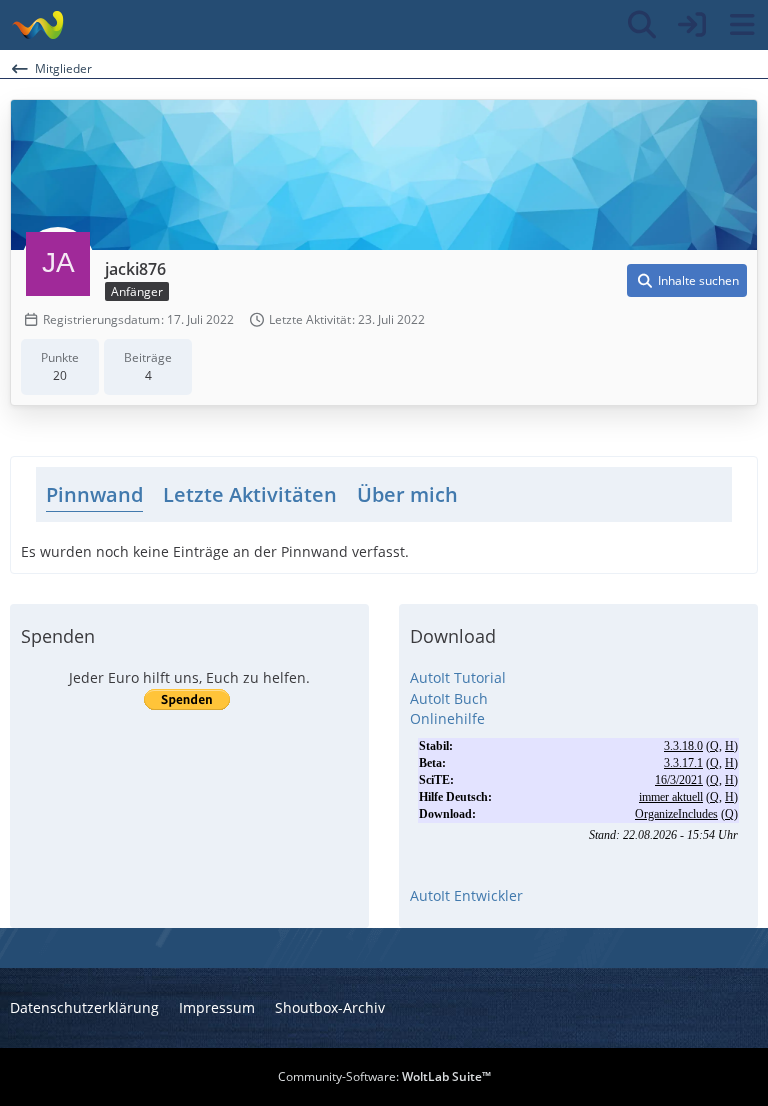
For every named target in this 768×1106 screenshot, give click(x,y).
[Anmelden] (692, 25)
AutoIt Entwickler (466, 895)
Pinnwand (94, 494)
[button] (687, 281)
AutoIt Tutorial (458, 677)
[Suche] (642, 25)
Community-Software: (384, 1076)
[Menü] (742, 25)
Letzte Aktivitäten (250, 494)
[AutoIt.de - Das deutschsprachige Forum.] (37, 25)
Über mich (407, 494)
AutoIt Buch (449, 698)
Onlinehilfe (447, 718)
